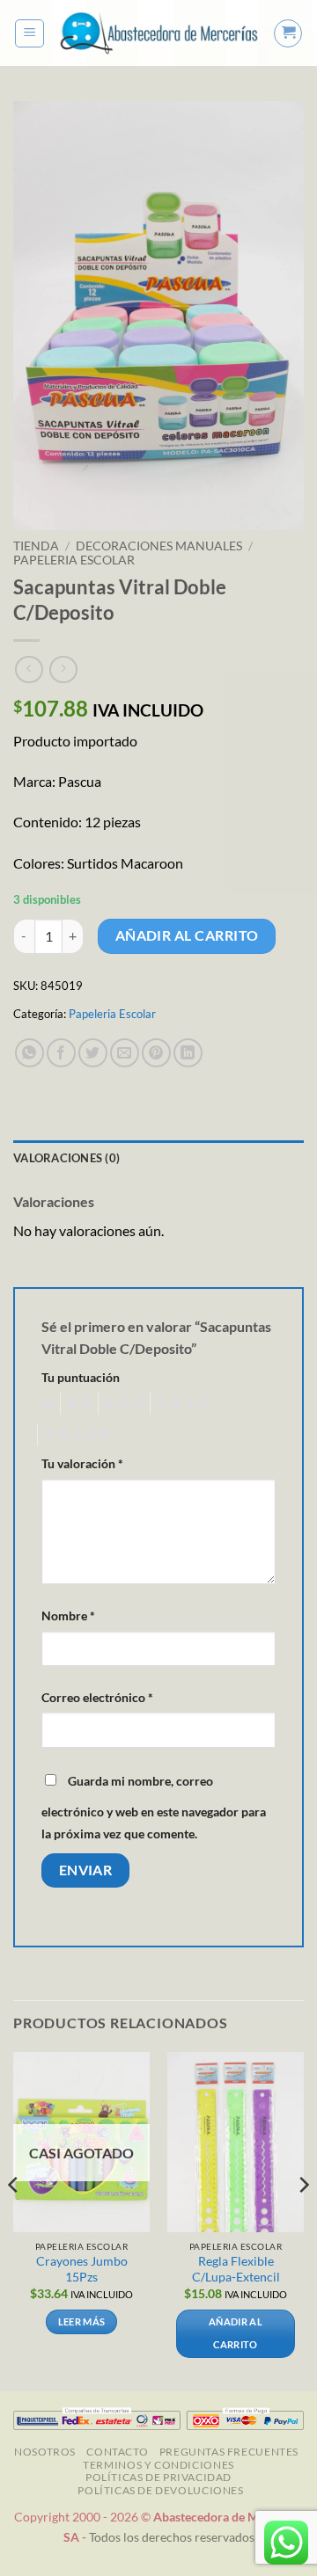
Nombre (68, 1615)
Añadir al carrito (187, 935)
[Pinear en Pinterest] (156, 1053)
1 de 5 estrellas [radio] (46, 1404)
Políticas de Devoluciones (160, 2490)
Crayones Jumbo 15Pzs (82, 2269)
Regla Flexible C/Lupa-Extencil (236, 2269)
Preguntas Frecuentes (229, 2452)
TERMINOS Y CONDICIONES (158, 2465)
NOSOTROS (45, 2452)
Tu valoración (82, 1463)
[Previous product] (63, 669)
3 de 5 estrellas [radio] (122, 1404)
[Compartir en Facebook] (61, 1053)
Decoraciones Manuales (159, 546)
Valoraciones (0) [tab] (66, 1158)
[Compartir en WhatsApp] (29, 1053)
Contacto (117, 2452)
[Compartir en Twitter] (93, 1053)
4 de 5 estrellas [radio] (181, 1404)
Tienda (36, 546)
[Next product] (29, 669)
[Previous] (14, 2220)
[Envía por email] (125, 1053)
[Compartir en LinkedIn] (188, 1053)
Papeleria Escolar (74, 560)
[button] (29, 33)
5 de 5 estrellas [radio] (75, 1435)
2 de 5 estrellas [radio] (77, 1404)
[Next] (303, 2220)
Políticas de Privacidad (158, 2477)
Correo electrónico (97, 1697)
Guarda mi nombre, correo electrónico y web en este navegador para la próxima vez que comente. (154, 1808)
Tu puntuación (81, 1377)
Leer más (82, 2321)
